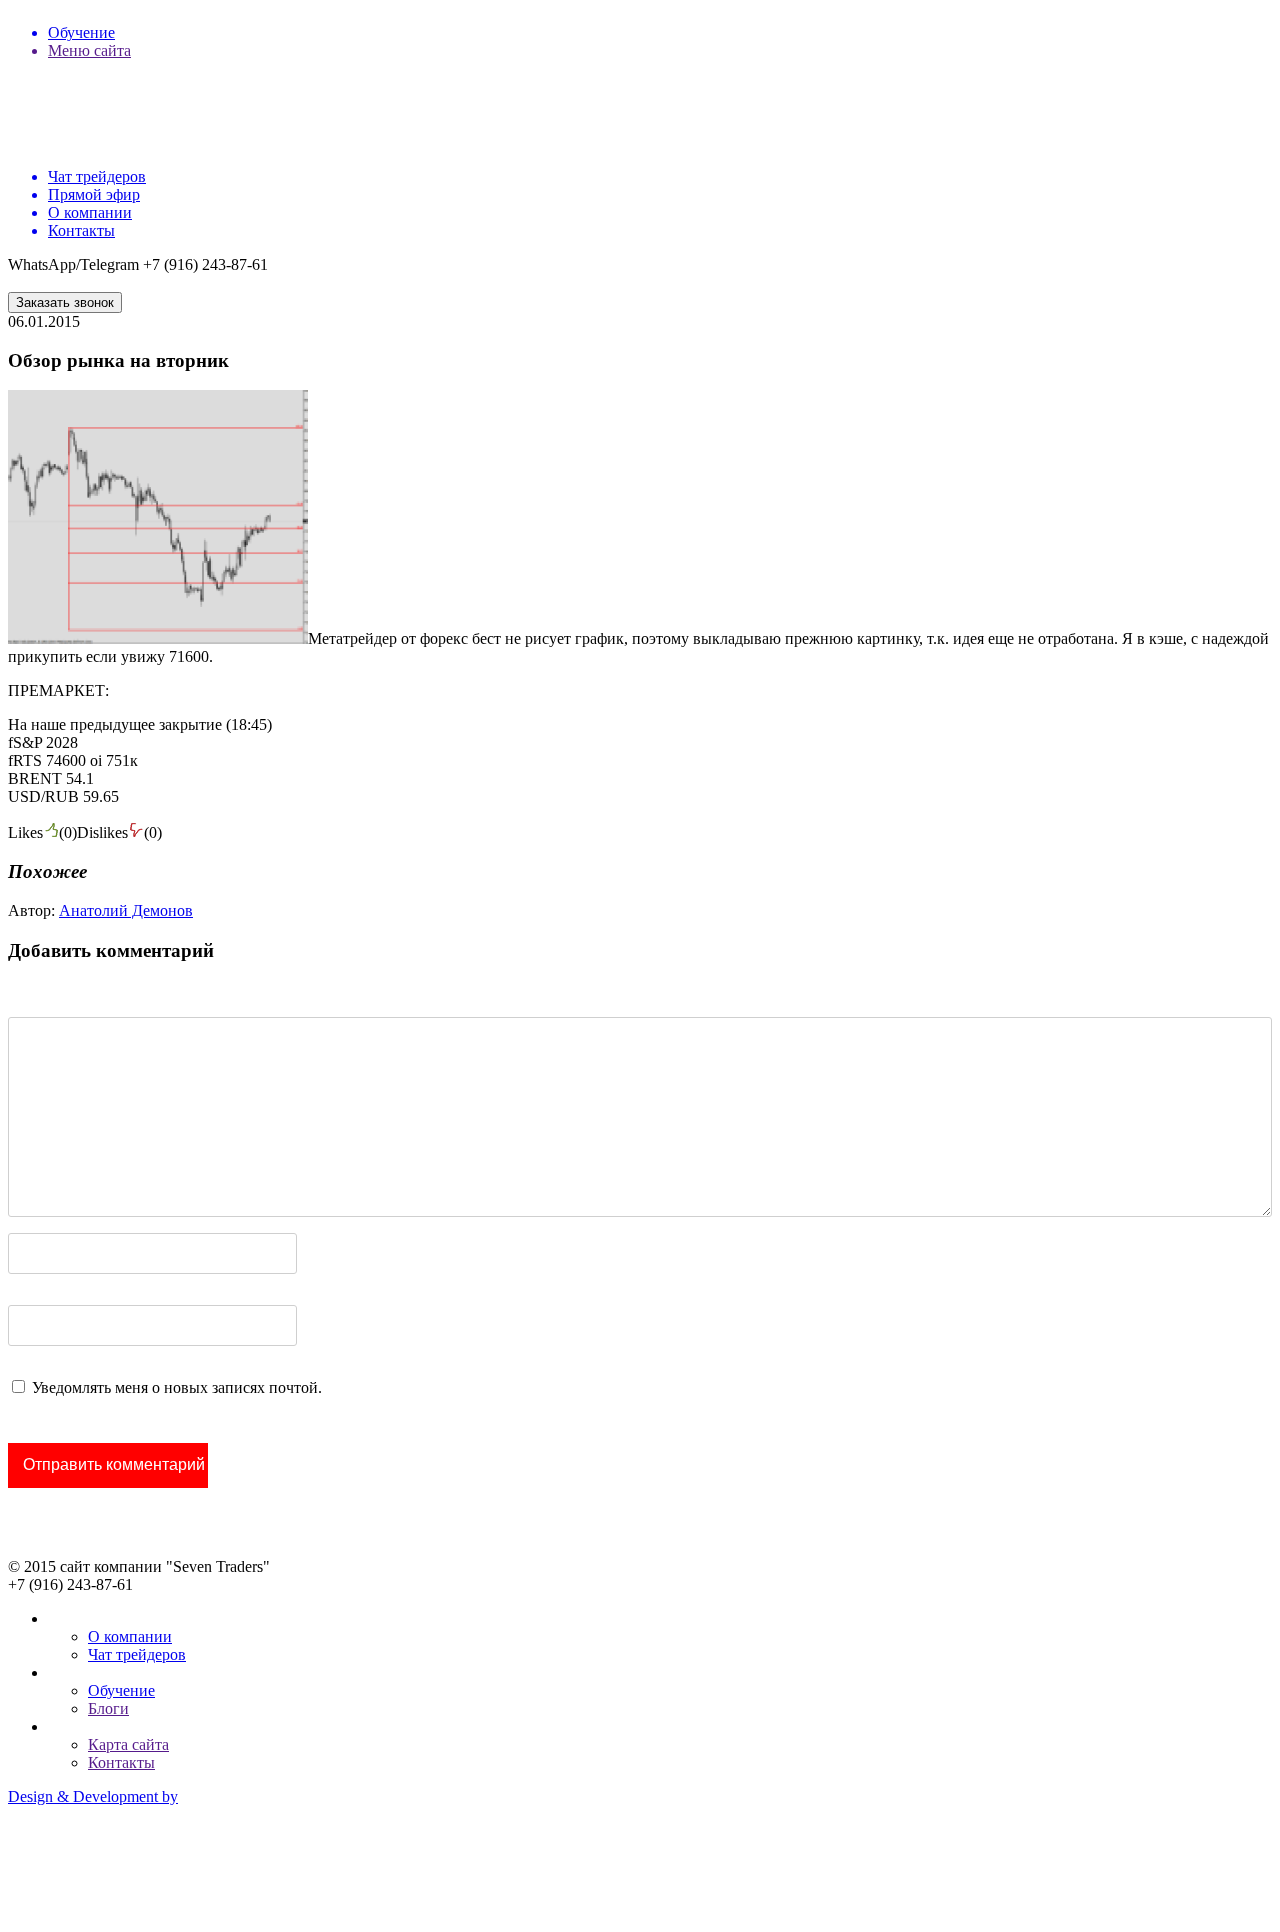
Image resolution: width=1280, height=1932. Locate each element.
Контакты (121, 1762)
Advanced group (61, 1864)
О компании (130, 1636)
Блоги (108, 1708)
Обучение (121, 1690)
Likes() (42, 832)
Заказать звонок (65, 302)
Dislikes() (119, 832)
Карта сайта (128, 1744)
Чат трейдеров (137, 1654)
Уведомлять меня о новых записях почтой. (177, 1387)
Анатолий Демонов (126, 910)
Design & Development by (93, 1796)
